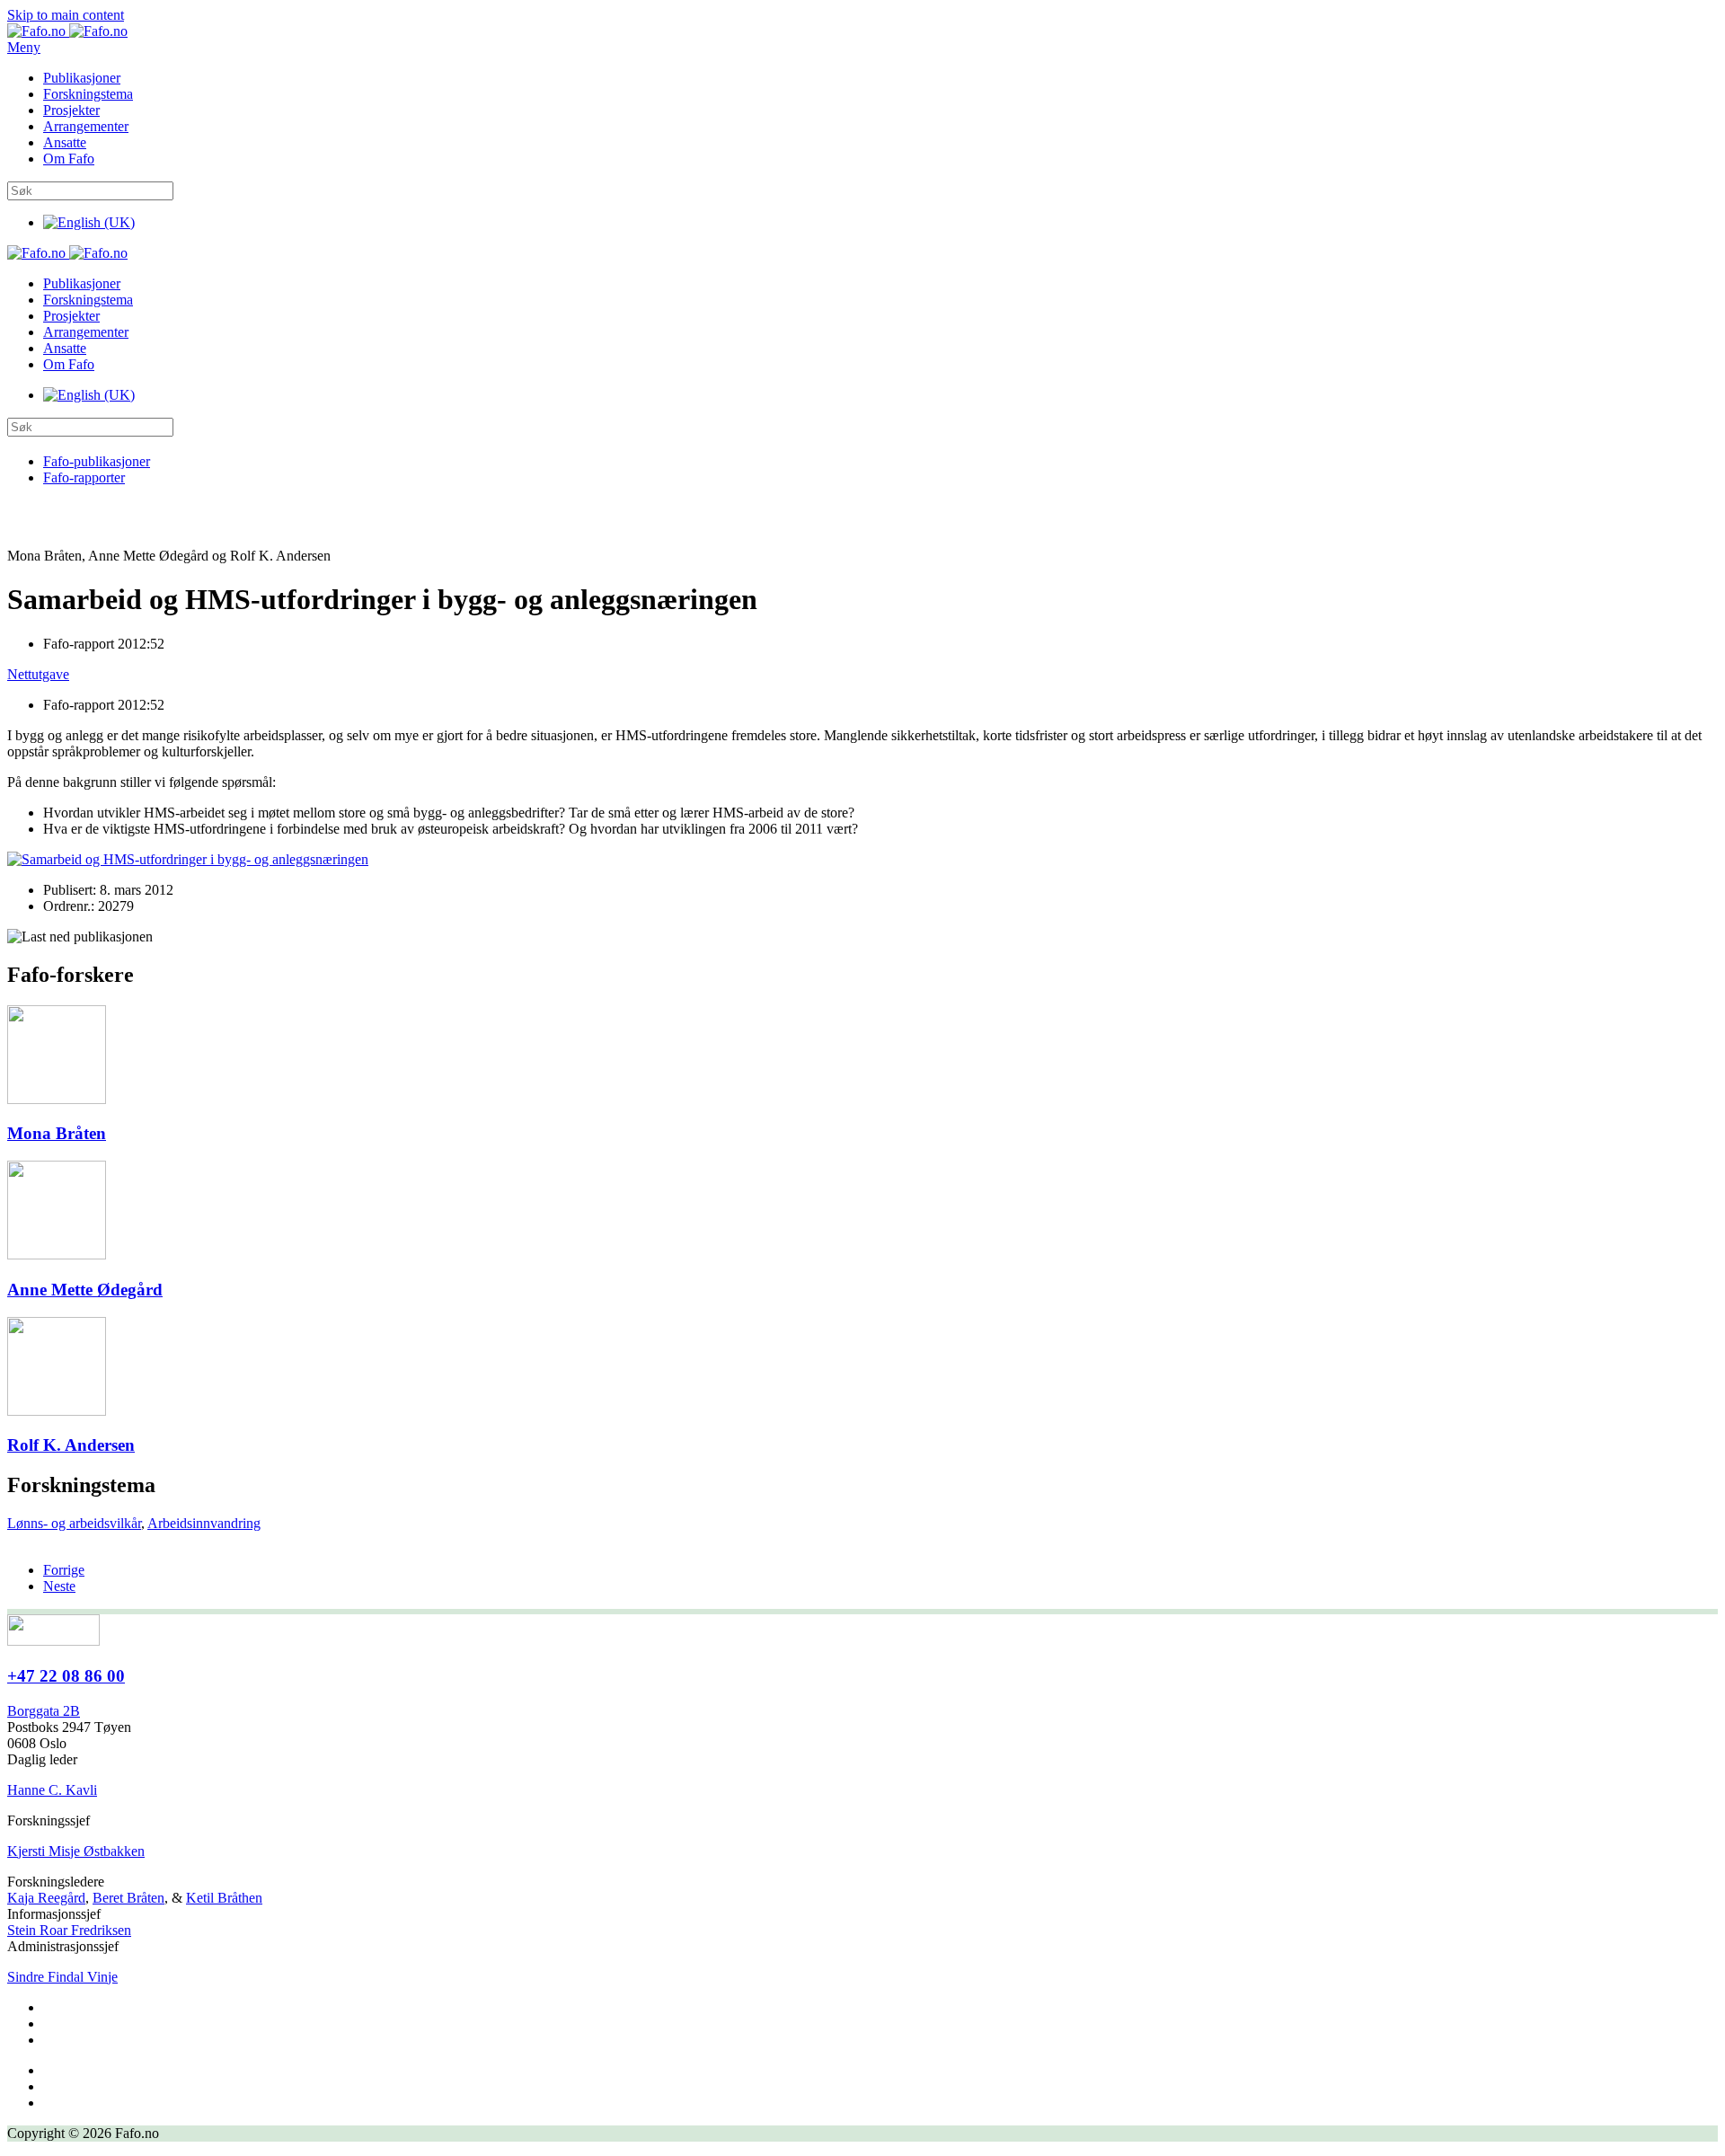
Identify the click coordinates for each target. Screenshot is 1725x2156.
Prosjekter (71, 110)
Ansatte (65, 142)
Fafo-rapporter (84, 477)
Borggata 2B (44, 1711)
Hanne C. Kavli (52, 1790)
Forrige (64, 1570)
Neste (59, 1586)
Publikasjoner (82, 78)
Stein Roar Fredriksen (69, 1930)
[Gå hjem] (67, 31)
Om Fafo (69, 159)
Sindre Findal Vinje (62, 1977)
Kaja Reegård (46, 1898)
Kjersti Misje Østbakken (76, 1851)
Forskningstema (88, 94)
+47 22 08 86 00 (66, 1676)
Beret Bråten (128, 1898)
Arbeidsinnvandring (204, 1523)
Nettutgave (38, 674)
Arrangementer (86, 126)
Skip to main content (66, 15)
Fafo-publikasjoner (97, 461)
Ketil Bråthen (224, 1898)
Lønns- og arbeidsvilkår (74, 1523)
